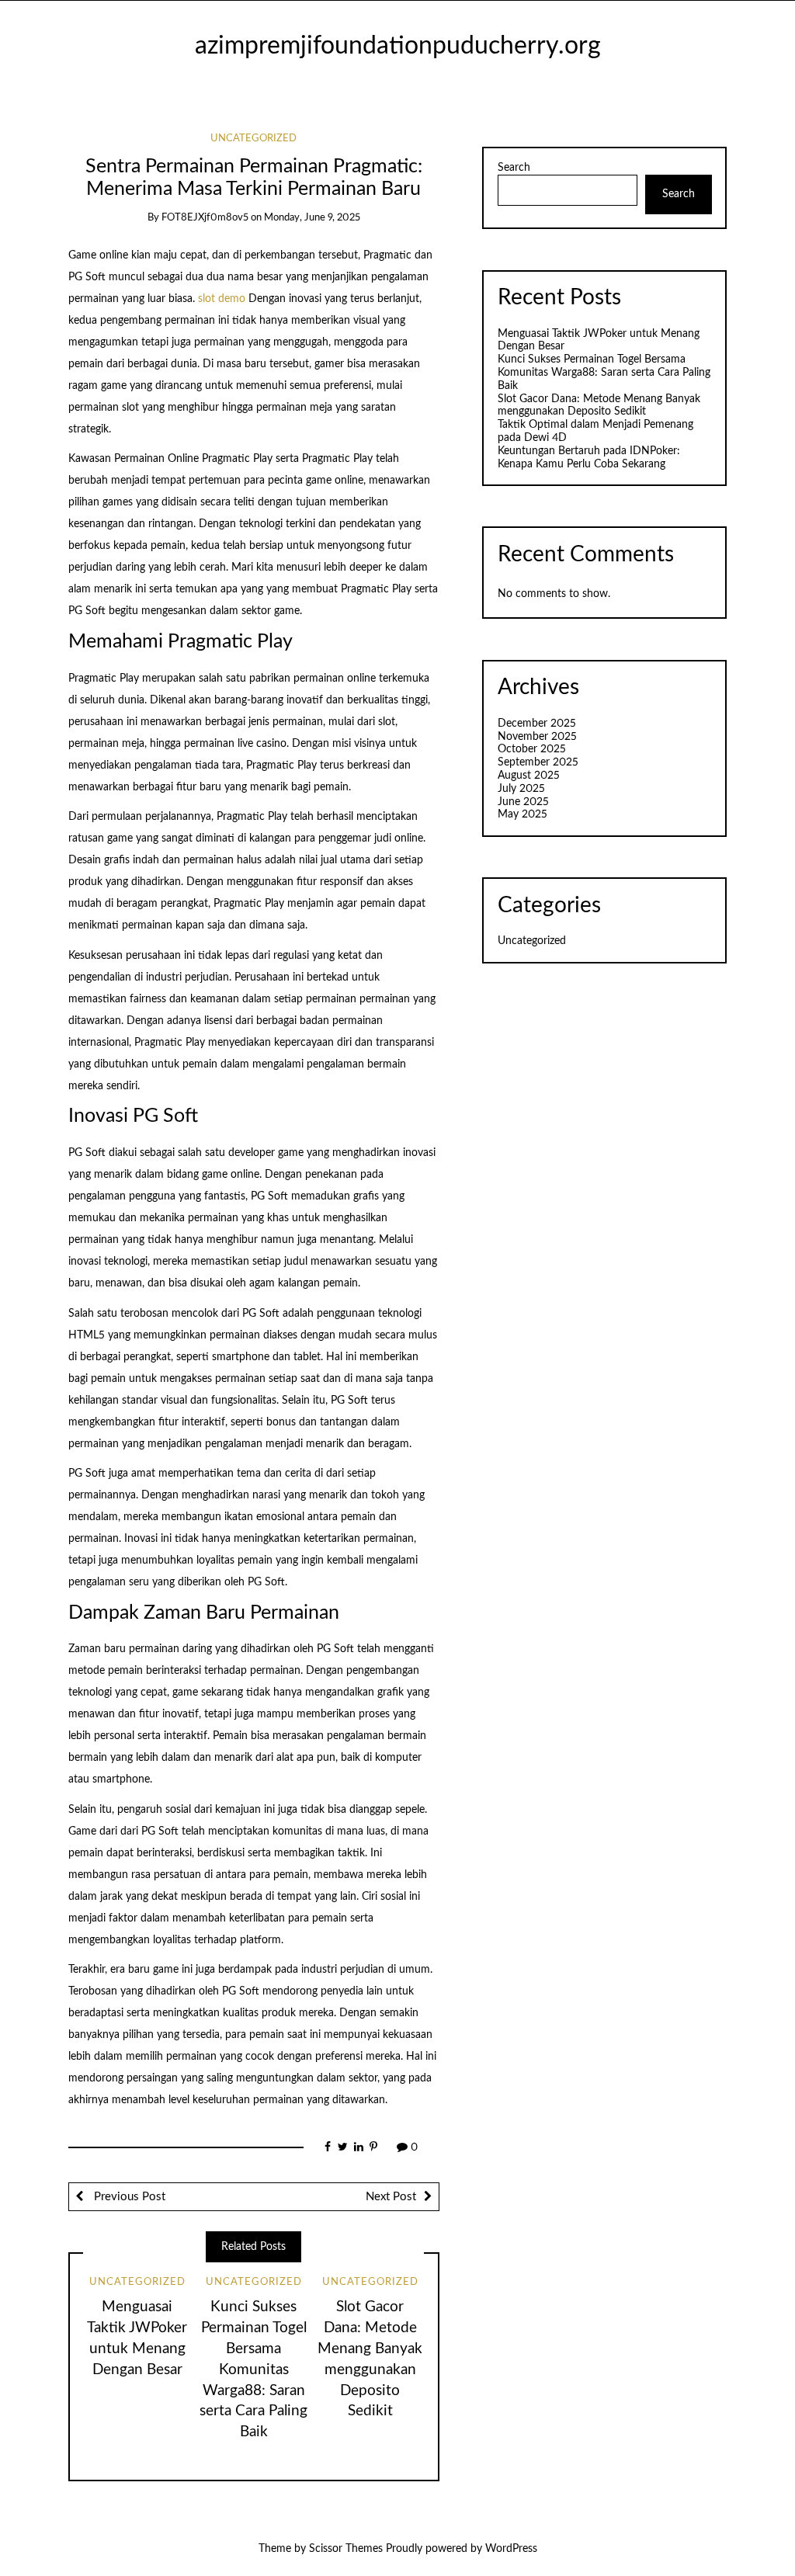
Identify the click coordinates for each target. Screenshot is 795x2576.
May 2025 (522, 814)
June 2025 (523, 802)
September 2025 (538, 762)
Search (514, 168)
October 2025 (532, 749)
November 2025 (537, 737)
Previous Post (128, 2197)
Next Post (391, 2197)
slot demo (222, 299)
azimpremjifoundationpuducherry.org (398, 46)
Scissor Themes (346, 2549)
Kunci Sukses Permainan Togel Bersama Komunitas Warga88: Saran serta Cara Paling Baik (253, 2370)
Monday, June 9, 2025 (312, 218)
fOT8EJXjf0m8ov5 (205, 218)
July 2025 (521, 789)
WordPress (511, 2549)
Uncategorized (253, 139)
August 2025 (529, 776)
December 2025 (537, 724)
